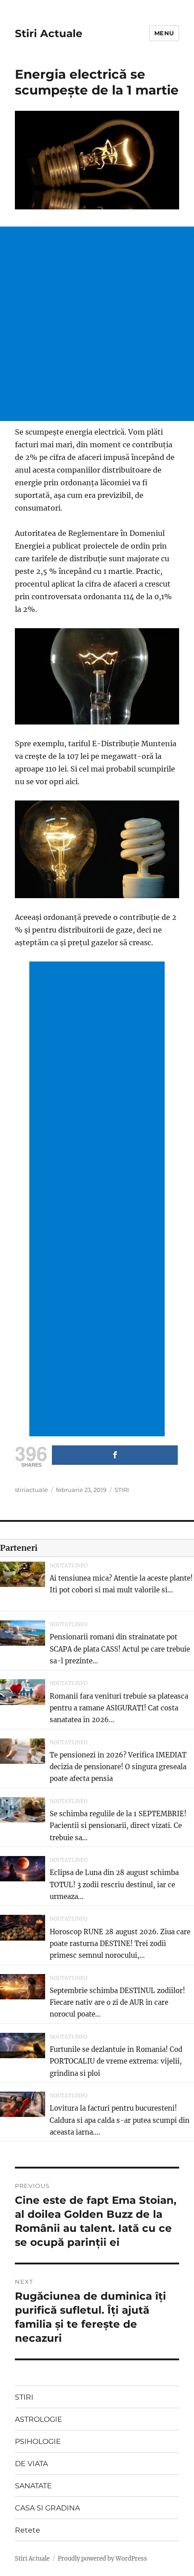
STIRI (122, 1490)
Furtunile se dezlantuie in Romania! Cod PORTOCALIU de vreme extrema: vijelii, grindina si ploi (116, 2061)
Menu (164, 33)
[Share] (115, 1455)
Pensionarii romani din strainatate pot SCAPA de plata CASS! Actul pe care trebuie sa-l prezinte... (120, 1649)
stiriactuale (31, 1490)
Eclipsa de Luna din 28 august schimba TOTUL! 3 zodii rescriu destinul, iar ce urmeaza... (114, 1885)
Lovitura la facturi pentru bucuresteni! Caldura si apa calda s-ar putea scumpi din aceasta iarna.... (120, 2120)
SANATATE (33, 2486)
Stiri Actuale (49, 33)
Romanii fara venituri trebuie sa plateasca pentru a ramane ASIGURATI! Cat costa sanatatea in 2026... (119, 1708)
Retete (28, 2530)
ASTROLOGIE (39, 2419)
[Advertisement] (97, 324)
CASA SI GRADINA (47, 2508)
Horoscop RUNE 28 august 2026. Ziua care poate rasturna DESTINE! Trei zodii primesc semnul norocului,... (120, 1944)
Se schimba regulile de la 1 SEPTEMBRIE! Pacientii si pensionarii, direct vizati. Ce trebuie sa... (118, 1826)
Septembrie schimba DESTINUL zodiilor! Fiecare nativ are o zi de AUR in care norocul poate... (117, 2003)
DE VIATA (31, 2464)
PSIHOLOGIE (38, 2441)
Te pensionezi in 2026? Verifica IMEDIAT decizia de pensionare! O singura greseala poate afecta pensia (118, 1767)
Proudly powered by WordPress (102, 2559)
